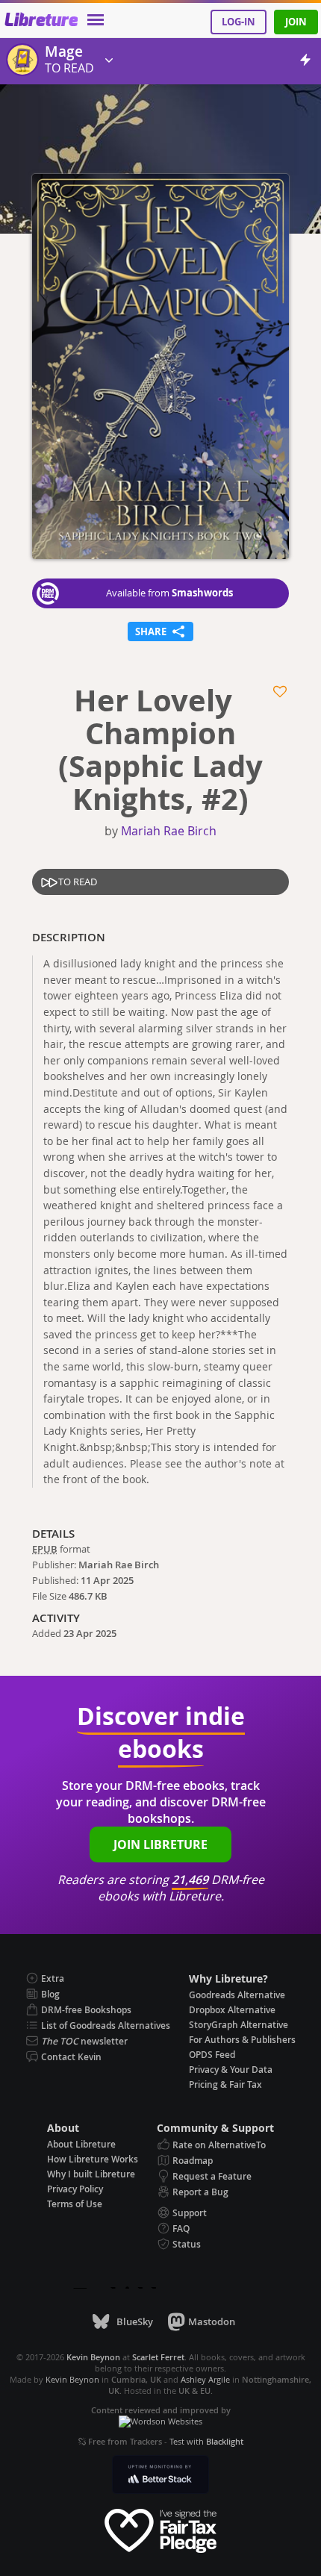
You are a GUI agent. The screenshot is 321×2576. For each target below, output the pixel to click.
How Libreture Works (93, 2159)
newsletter (84, 2041)
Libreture (41, 21)
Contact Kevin (71, 2057)
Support (190, 2213)
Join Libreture (160, 1844)
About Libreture (81, 2144)
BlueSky (134, 2321)
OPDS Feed (212, 2055)
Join (296, 22)
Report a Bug (200, 2192)
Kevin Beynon (72, 2379)
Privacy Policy (75, 2189)
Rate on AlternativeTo (219, 2145)
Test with (206, 2441)
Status (187, 2244)
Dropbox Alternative (232, 2010)
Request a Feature (212, 2176)
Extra (53, 1978)
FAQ (181, 2229)
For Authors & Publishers (242, 2040)
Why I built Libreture (91, 2174)
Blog (50, 1994)
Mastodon (212, 2321)
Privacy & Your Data (231, 2070)
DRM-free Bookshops (86, 2010)
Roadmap (193, 2161)
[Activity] (305, 62)
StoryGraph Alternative (239, 2025)
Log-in (239, 22)
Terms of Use (75, 2204)
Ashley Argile (205, 2379)
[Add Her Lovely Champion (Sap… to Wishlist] (281, 692)
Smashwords (202, 593)
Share (160, 630)
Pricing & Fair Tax (225, 2084)
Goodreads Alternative (237, 1995)
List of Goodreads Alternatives (106, 2025)
